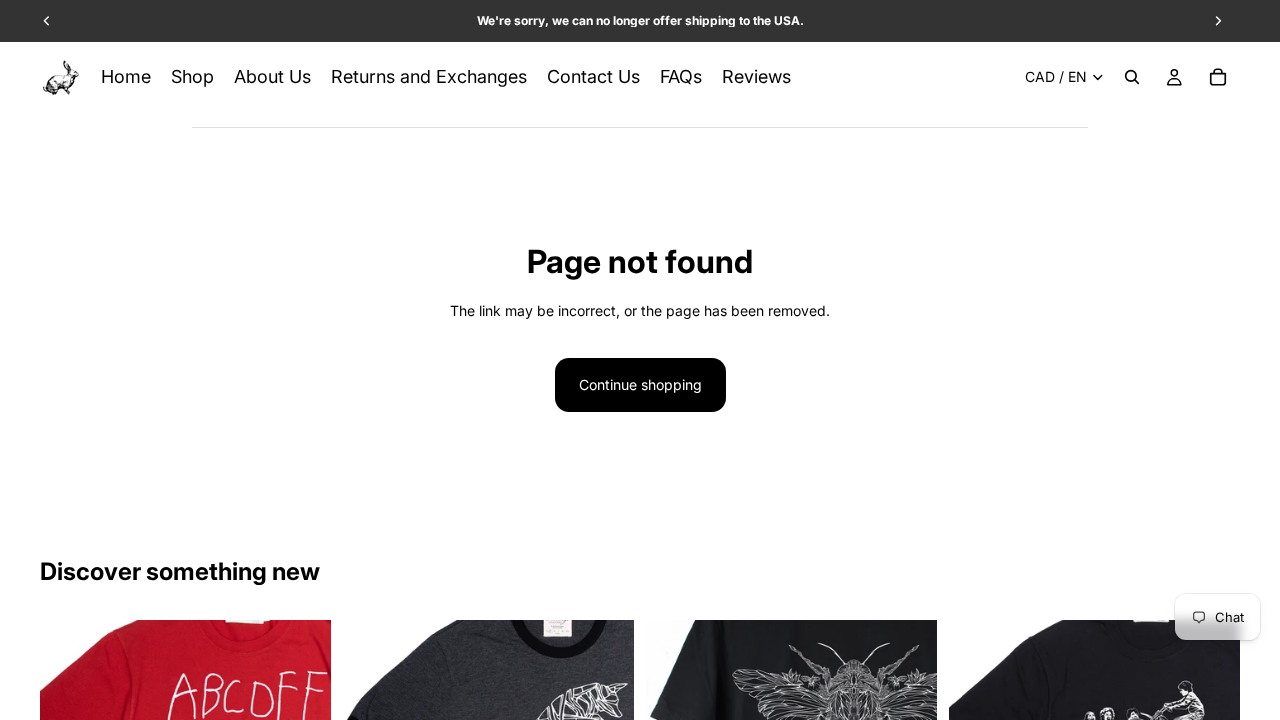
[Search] (1132, 77)
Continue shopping (640, 384)
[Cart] (1218, 77)
